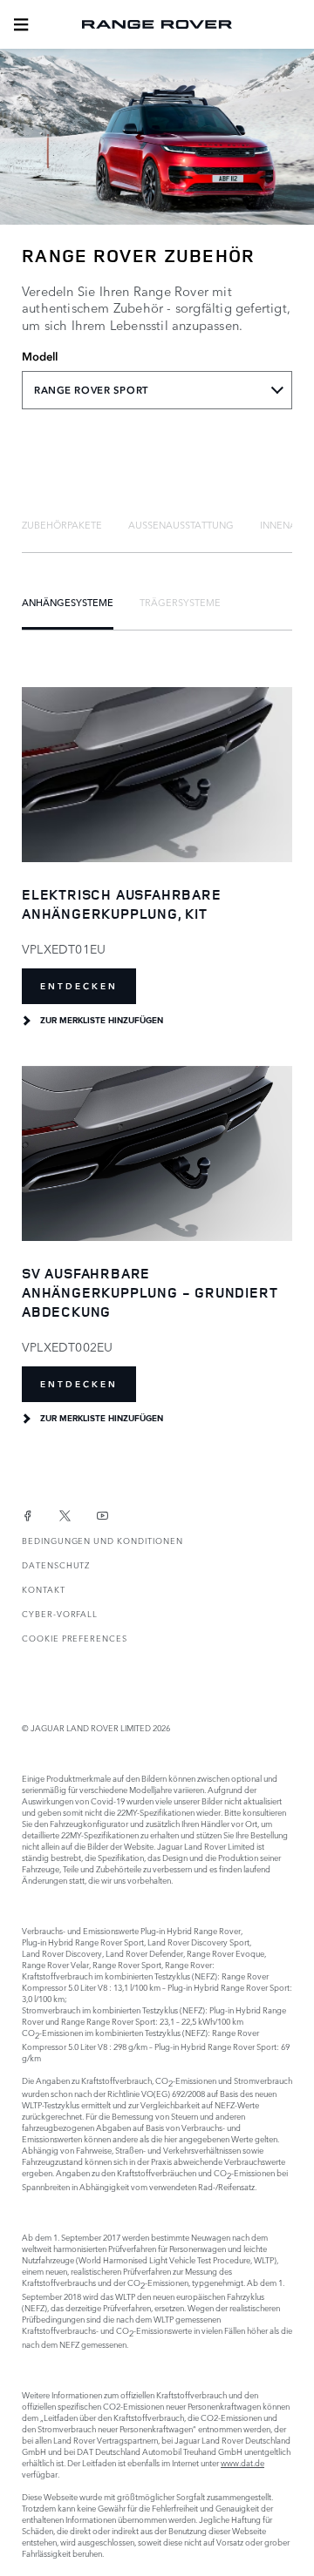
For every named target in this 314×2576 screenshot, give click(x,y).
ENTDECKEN (79, 986)
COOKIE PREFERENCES (75, 1638)
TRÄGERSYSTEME (180, 602)
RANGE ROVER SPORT (91, 390)
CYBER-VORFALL (60, 1613)
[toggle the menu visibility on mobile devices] (21, 24)
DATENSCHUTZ (56, 1564)
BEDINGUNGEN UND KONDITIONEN (102, 1540)
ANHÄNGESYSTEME (68, 602)
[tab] (62, 524)
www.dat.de (242, 2462)
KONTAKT (44, 1589)
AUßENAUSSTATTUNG (181, 524)
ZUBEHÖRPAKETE (62, 524)
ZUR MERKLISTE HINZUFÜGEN (102, 1021)
